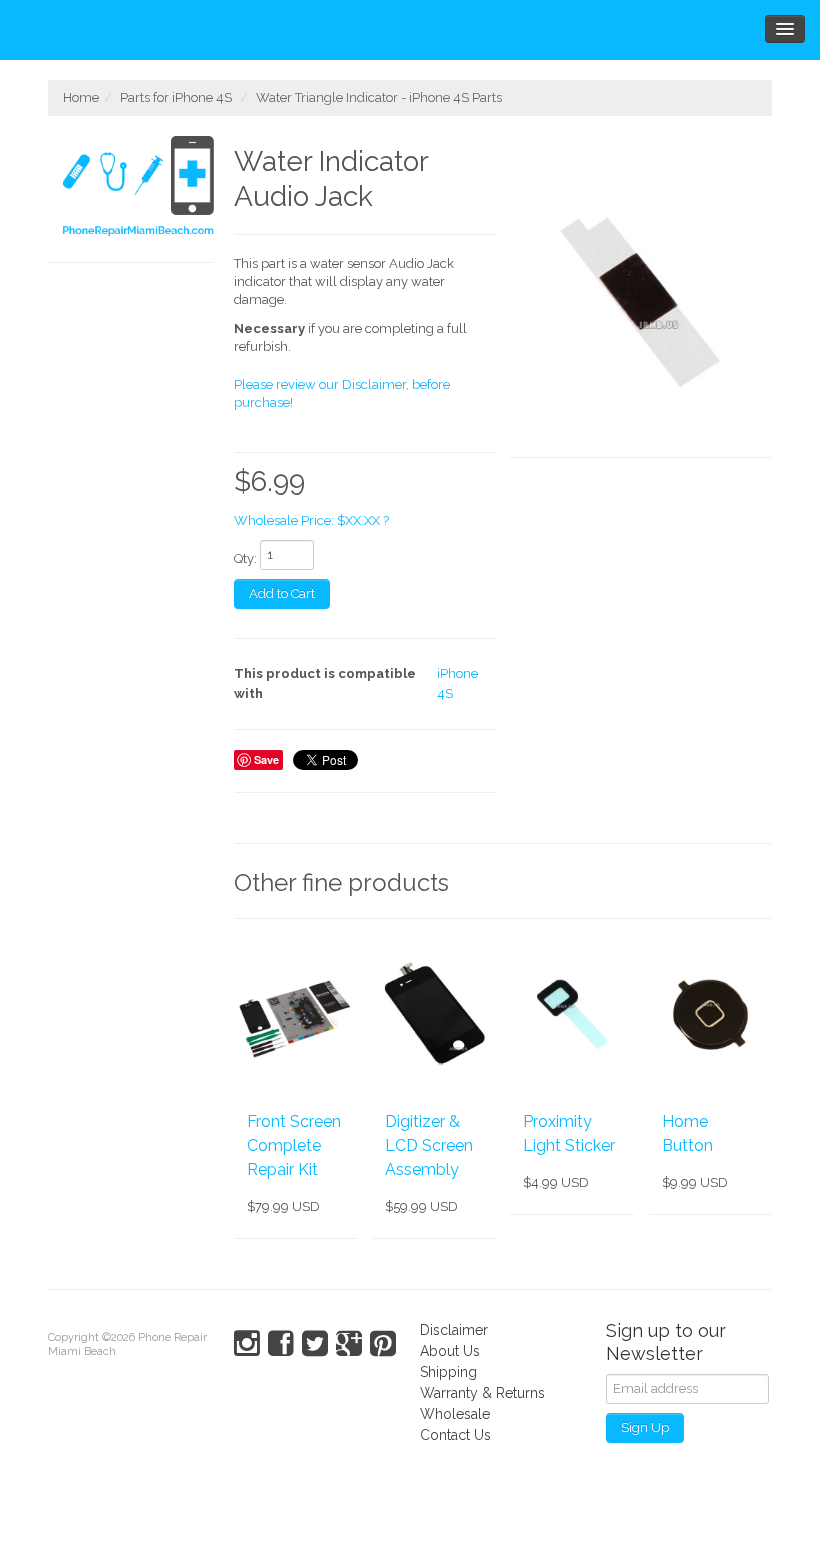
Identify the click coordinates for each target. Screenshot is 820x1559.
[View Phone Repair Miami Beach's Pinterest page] (383, 1344)
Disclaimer (454, 1330)
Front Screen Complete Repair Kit (294, 1145)
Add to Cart (282, 593)
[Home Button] (710, 1014)
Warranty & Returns (482, 1393)
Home (81, 97)
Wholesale (455, 1414)
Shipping (448, 1372)
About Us (450, 1351)
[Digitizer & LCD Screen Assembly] (433, 1014)
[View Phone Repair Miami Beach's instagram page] (247, 1344)
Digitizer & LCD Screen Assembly (429, 1145)
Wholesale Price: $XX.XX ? (311, 520)
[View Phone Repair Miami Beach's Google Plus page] (349, 1344)
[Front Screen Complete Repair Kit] (295, 1014)
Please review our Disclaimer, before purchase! (342, 393)
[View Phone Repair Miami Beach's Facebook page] (281, 1344)
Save (266, 759)
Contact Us (455, 1435)
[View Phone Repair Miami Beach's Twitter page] (315, 1344)
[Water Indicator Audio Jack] (641, 297)
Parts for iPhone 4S (176, 97)
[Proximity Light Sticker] (571, 1014)
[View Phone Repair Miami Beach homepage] (138, 189)
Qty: (245, 558)
